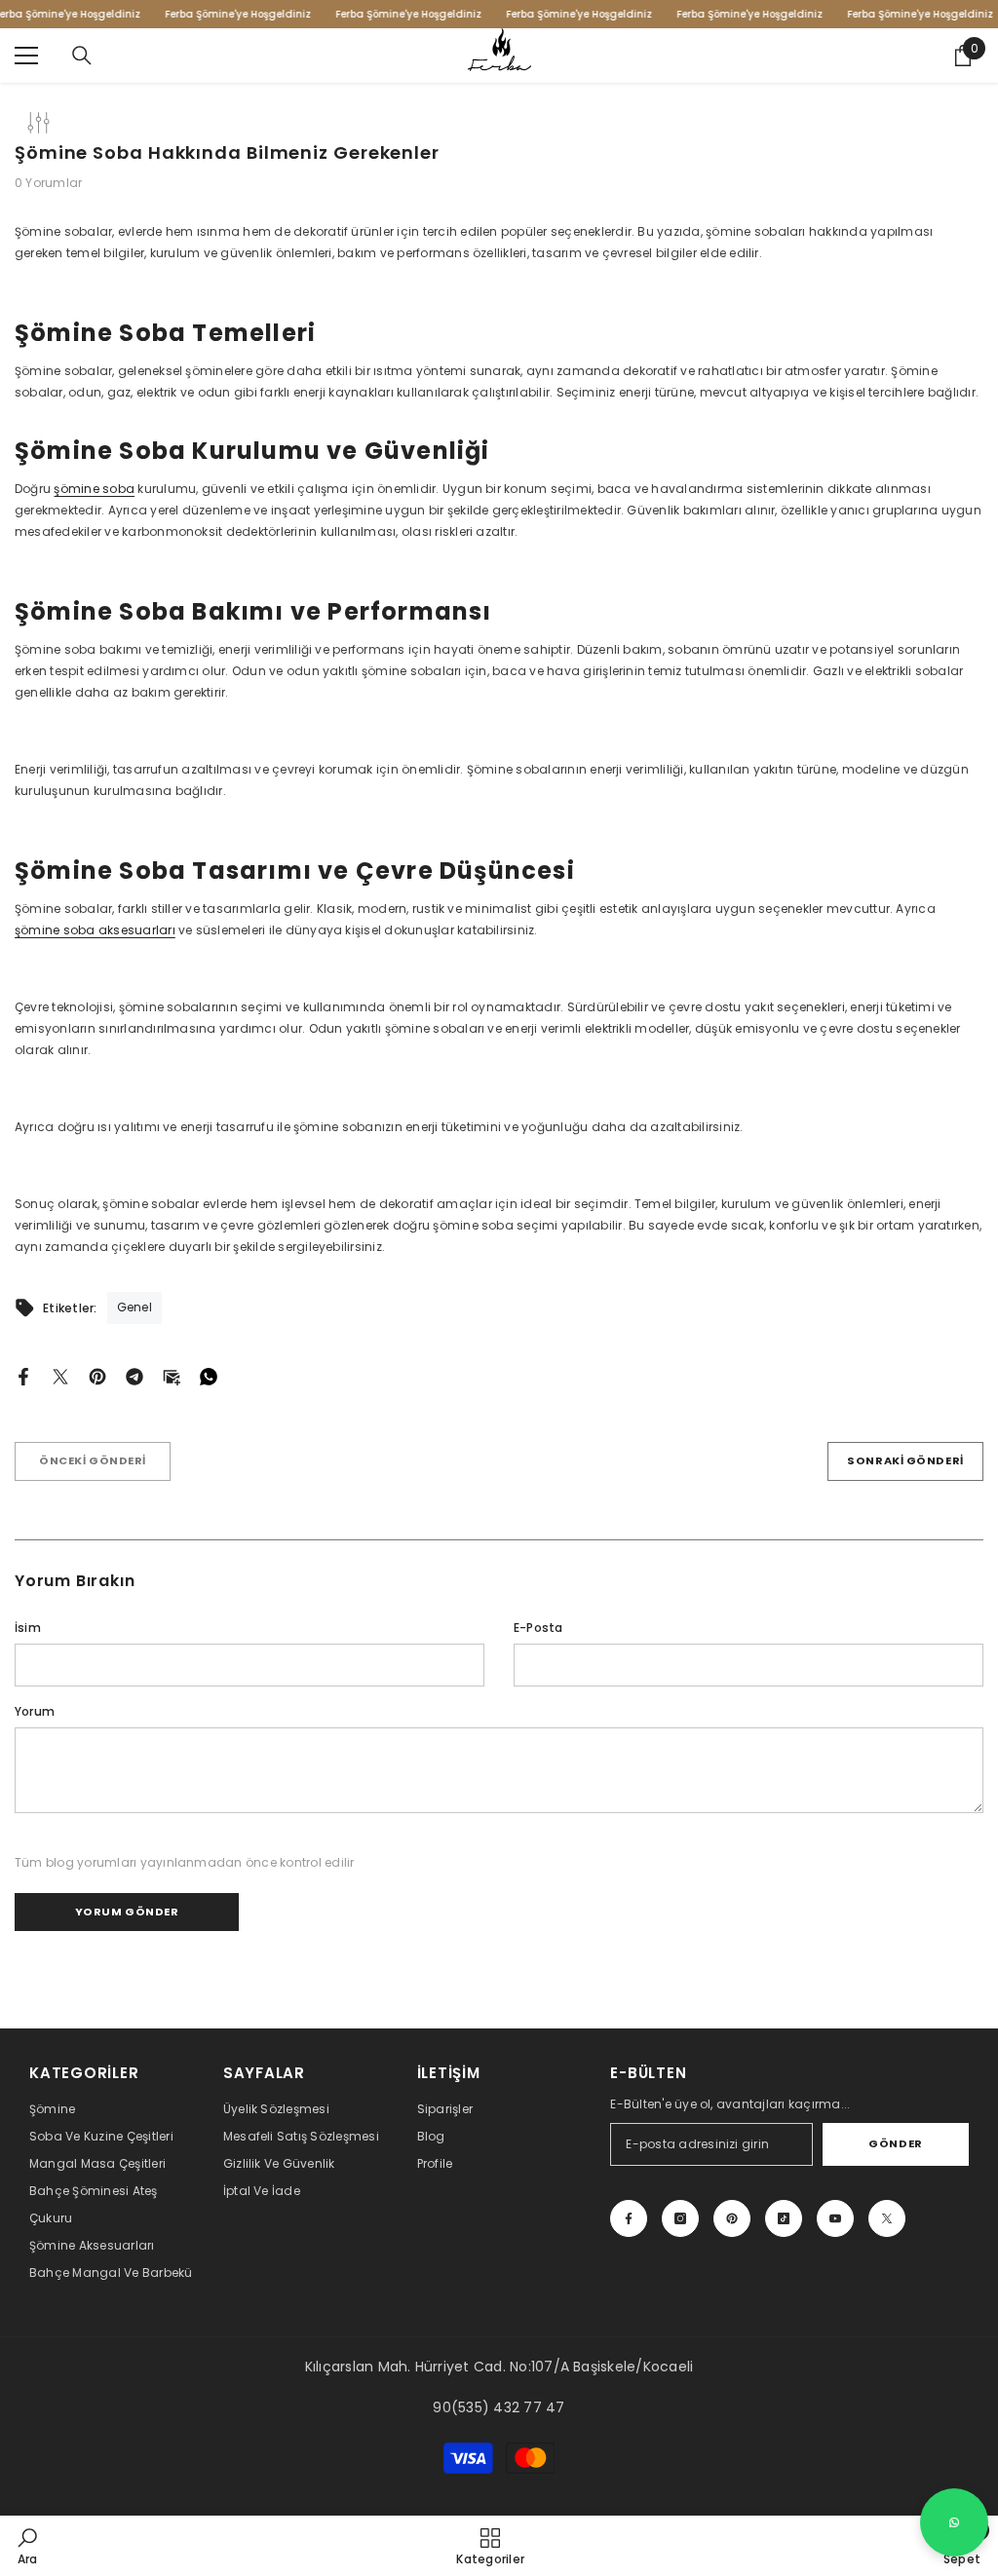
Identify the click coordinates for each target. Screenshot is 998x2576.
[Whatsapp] (209, 1375)
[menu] (26, 56)
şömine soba (94, 489)
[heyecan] (60, 1375)
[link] (28, 2546)
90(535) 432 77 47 (499, 2407)
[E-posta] (172, 1375)
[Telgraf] (134, 1375)
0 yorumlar (48, 183)
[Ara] (82, 56)
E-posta (538, 1628)
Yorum (35, 1711)
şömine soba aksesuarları (95, 930)
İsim (28, 1628)
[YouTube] (835, 2218)
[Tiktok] (784, 2218)
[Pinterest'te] (97, 1375)
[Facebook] (23, 1375)
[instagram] (680, 2218)
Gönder (895, 2143)
